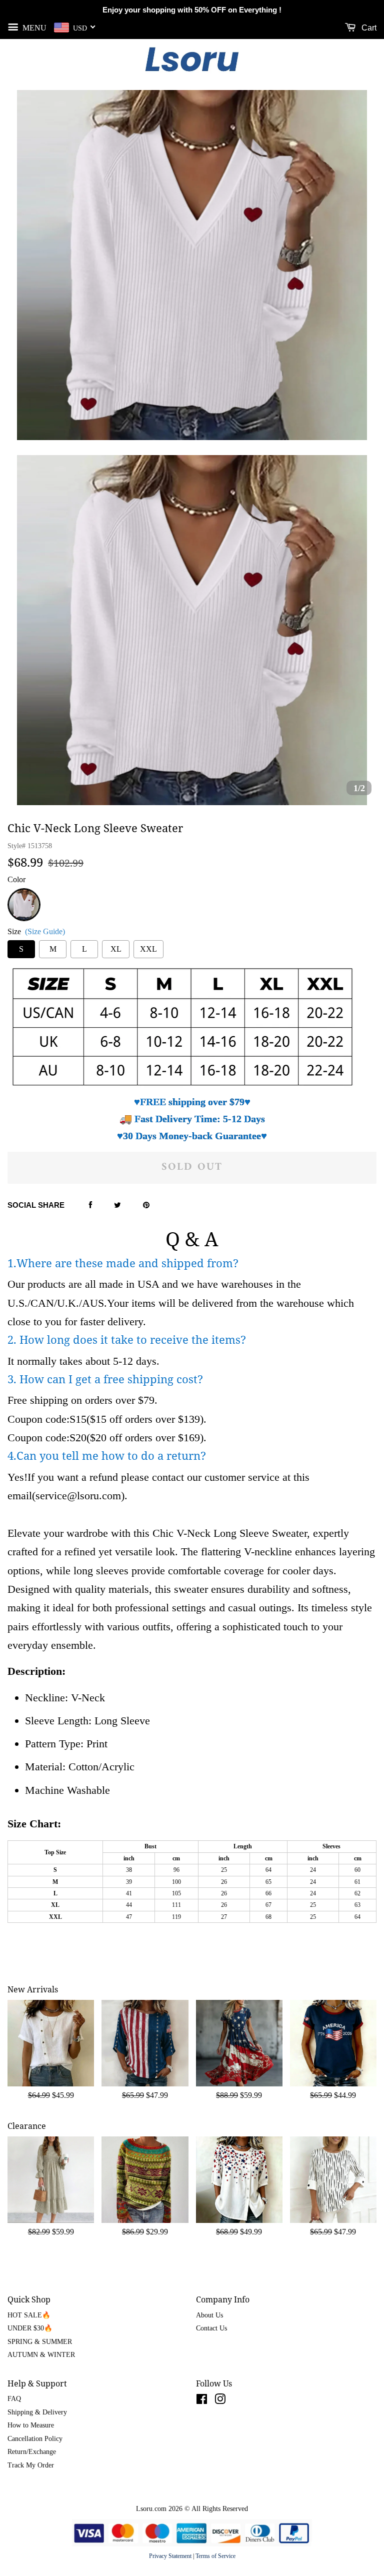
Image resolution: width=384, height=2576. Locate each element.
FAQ (14, 2399)
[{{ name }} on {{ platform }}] (202, 2401)
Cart (368, 28)
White (24, 894)
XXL (148, 949)
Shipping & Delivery (37, 2412)
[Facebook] (90, 1206)
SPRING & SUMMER (40, 2342)
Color (16, 879)
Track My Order (31, 2465)
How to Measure (31, 2425)
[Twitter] (117, 1206)
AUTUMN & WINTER (41, 2355)
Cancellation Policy (35, 2439)
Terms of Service (215, 2556)
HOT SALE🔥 (29, 2315)
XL (116, 949)
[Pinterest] (146, 1206)
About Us (209, 2315)
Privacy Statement (170, 2556)
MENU (33, 27)
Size (36, 931)
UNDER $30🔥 (30, 2328)
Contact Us (211, 2328)
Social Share (36, 1205)
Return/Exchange (32, 2452)
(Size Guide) (45, 931)
